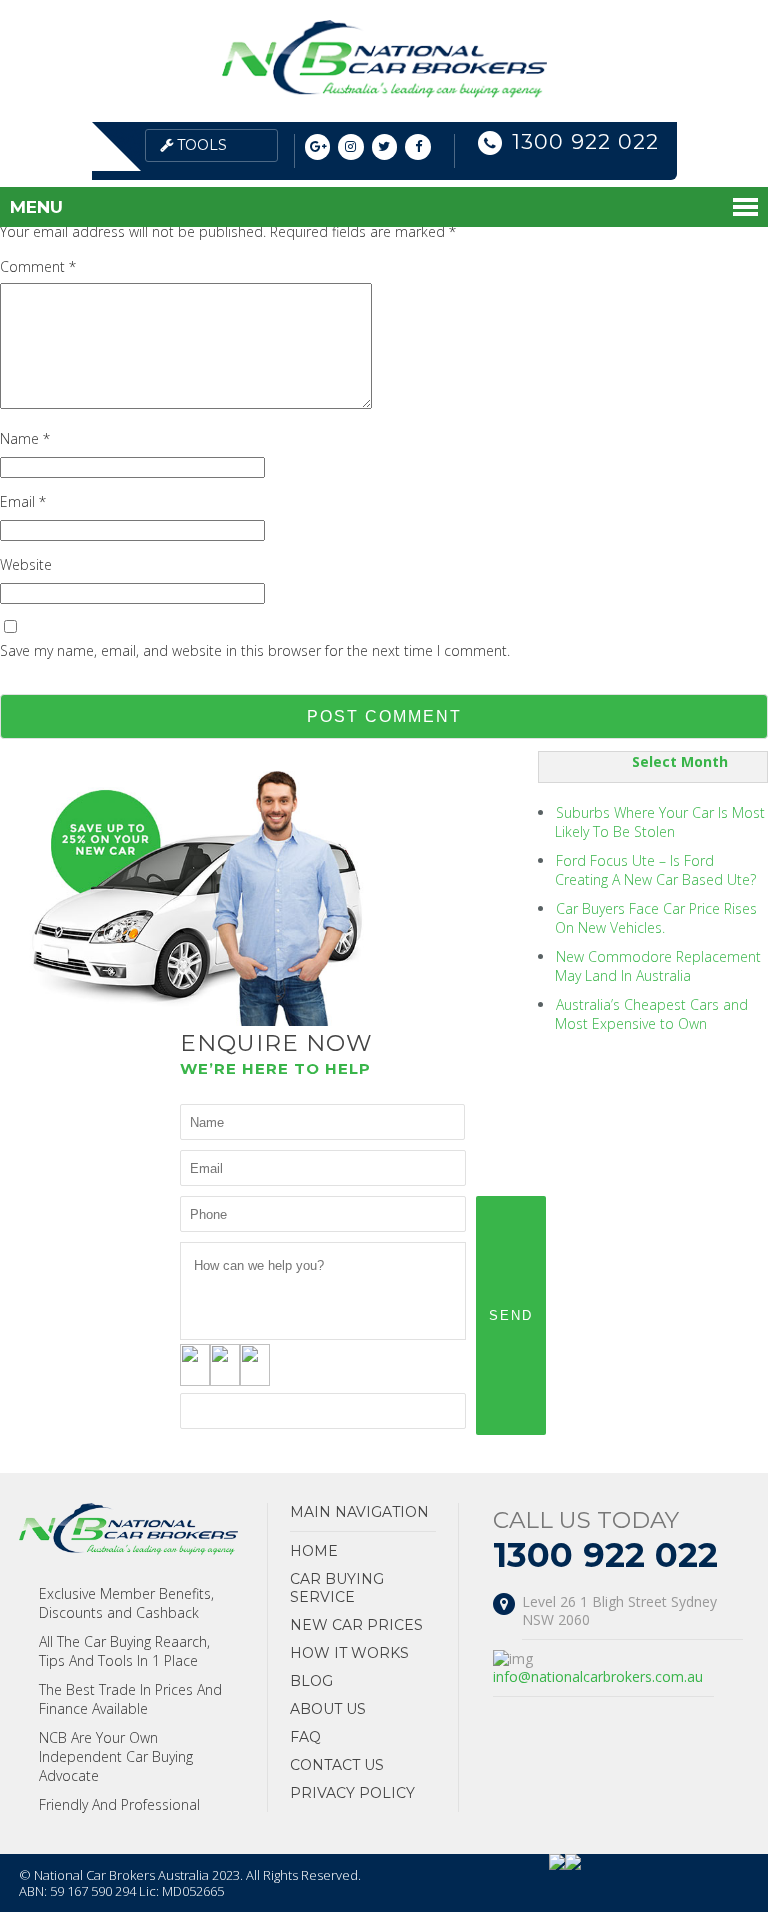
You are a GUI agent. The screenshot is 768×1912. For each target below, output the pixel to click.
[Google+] (318, 147)
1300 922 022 (585, 141)
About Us (328, 1709)
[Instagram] (351, 147)
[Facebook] (418, 147)
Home (314, 1551)
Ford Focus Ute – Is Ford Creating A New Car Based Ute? (655, 870)
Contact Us (337, 1765)
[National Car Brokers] (384, 92)
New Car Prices (356, 1625)
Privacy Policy (352, 1793)
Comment (38, 266)
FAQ (305, 1737)
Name (25, 438)
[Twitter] (385, 147)
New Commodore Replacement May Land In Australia (658, 966)
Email (23, 501)
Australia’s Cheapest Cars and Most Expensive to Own (651, 1014)
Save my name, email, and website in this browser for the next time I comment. (255, 650)
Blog (311, 1681)
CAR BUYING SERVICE (337, 1588)
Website (26, 564)
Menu (36, 207)
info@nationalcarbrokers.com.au (598, 1676)
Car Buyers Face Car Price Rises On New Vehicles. (656, 918)
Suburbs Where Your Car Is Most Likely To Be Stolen (660, 822)
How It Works (349, 1653)
